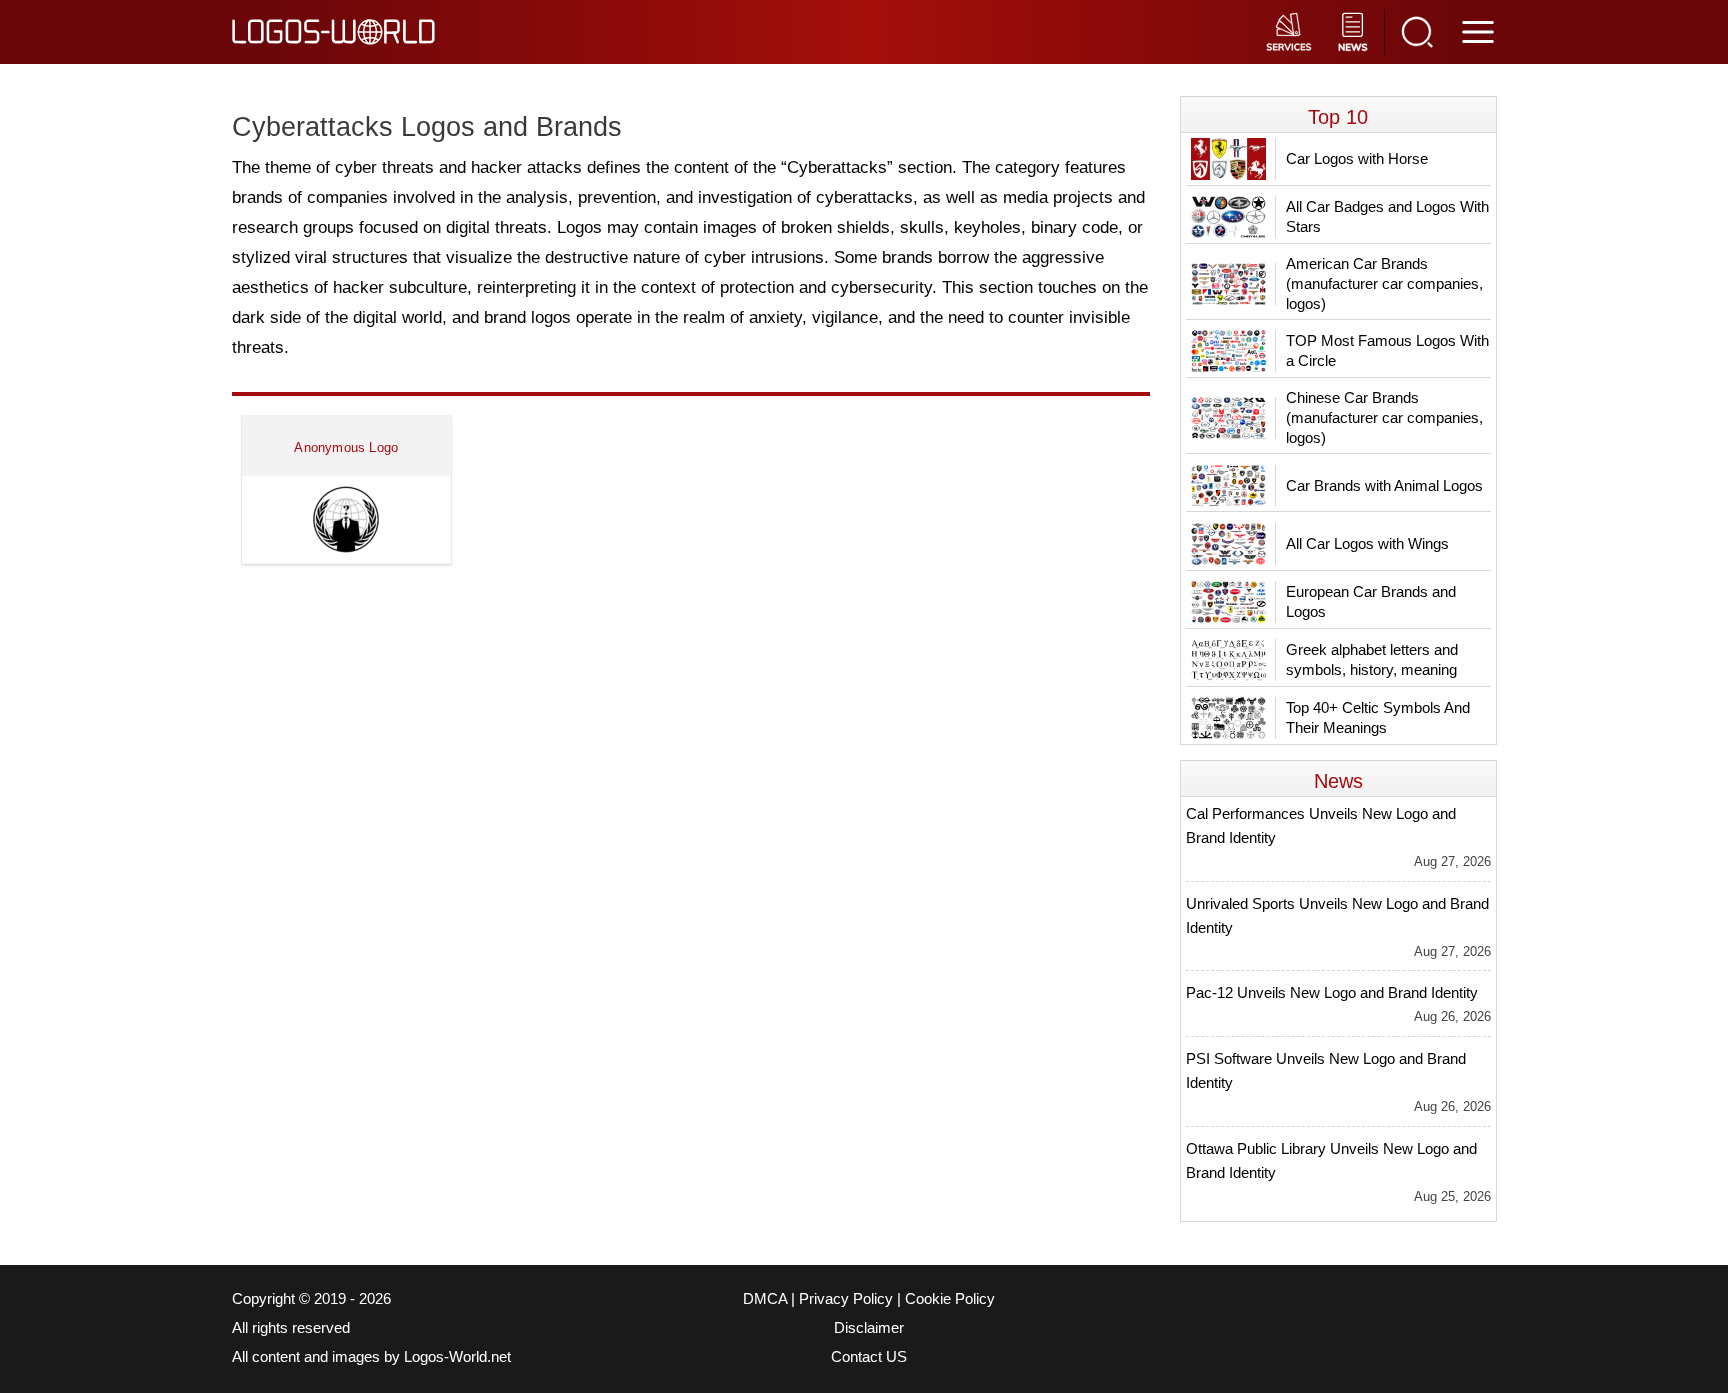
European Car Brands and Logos (1371, 601)
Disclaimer (869, 1328)
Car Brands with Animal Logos (1384, 485)
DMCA (765, 1299)
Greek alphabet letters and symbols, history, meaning (1372, 659)
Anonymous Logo (346, 447)
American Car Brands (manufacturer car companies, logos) (1384, 283)
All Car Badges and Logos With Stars (1387, 216)
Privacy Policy (846, 1299)
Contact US (869, 1357)
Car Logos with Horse (1357, 158)
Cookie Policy (950, 1299)
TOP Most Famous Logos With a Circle (1387, 350)
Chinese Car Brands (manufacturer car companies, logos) (1384, 417)
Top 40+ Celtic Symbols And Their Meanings (1378, 717)
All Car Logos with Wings (1367, 543)
